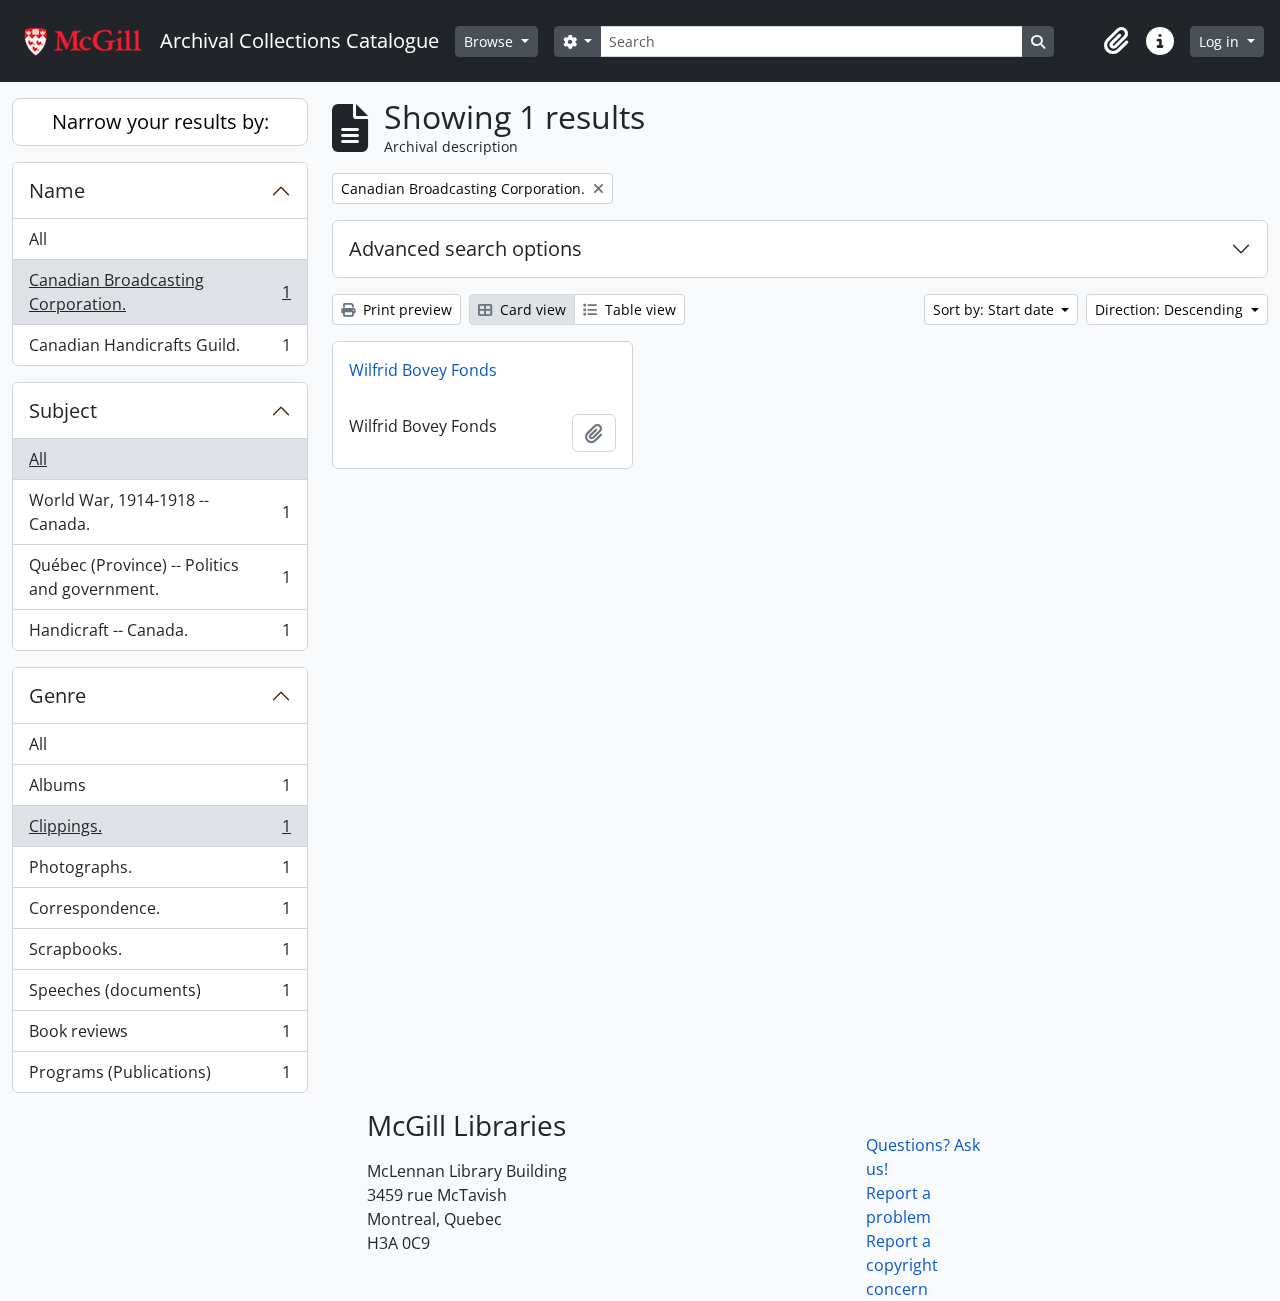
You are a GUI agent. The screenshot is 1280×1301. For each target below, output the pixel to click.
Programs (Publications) (159, 1076)
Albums (159, 790)
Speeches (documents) (159, 995)
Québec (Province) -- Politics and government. (159, 577)
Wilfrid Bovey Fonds (423, 370)
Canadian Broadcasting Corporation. (159, 292)
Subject (63, 410)
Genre (57, 695)
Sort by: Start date (995, 309)
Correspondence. (159, 913)
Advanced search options (465, 248)
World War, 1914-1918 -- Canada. (159, 512)
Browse (490, 41)
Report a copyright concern (902, 1265)
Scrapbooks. (159, 954)
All (38, 239)
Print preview (405, 309)
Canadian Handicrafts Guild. (159, 349)
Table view (638, 309)
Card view (531, 309)
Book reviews (159, 1036)
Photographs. (159, 872)
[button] (1116, 41)
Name (57, 190)
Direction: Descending (1171, 309)
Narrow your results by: (160, 121)
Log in (1221, 41)
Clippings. (159, 831)
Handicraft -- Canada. (159, 634)
